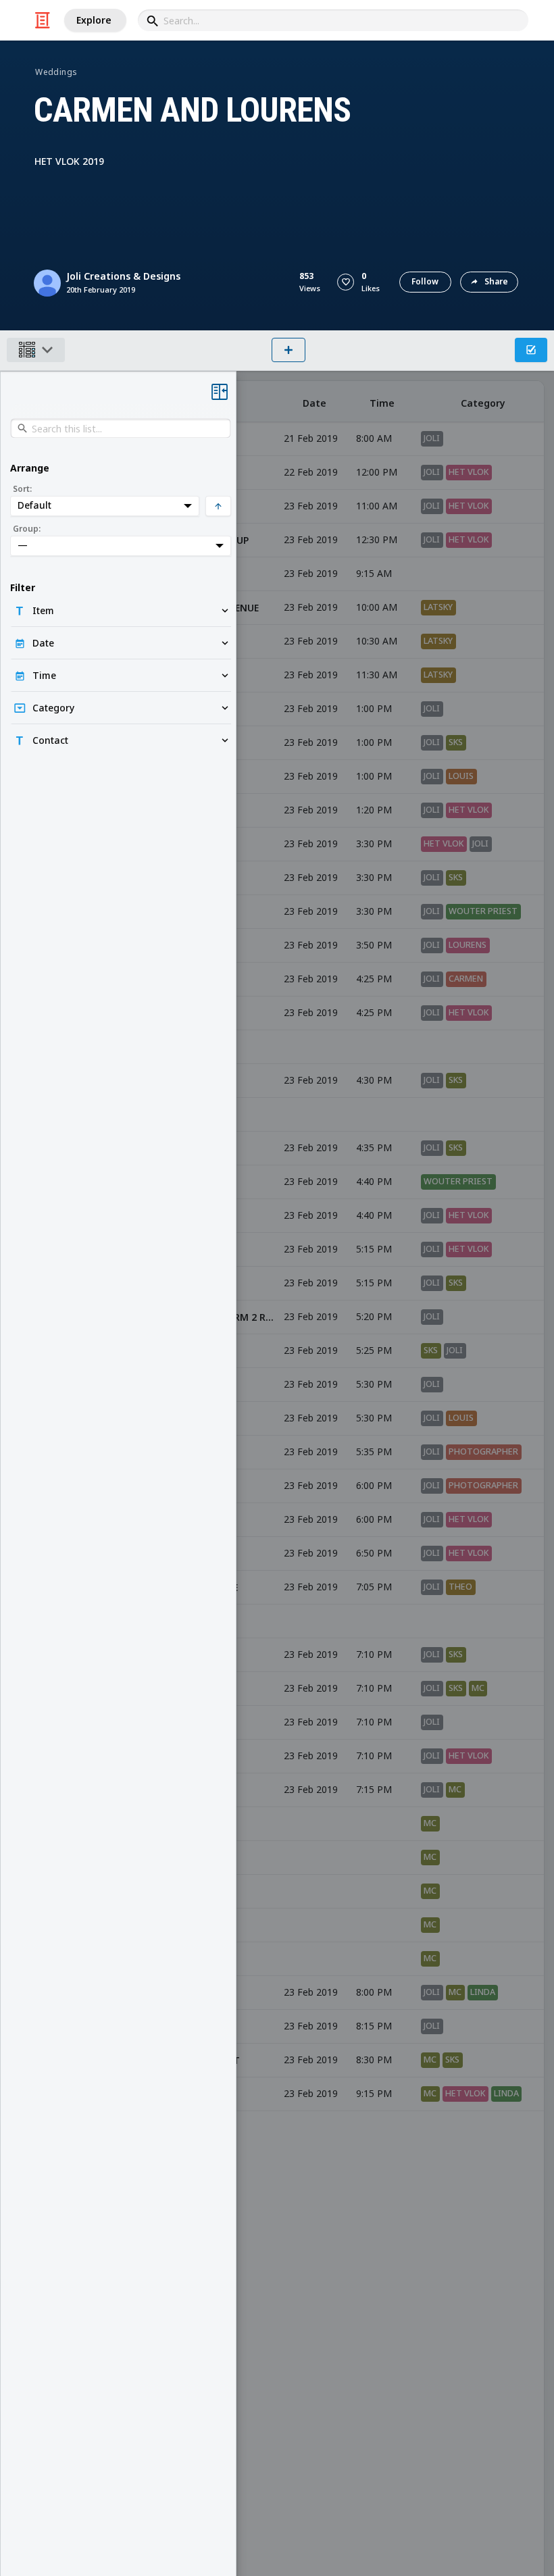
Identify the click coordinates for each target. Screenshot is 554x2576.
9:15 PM (374, 2093)
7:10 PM (374, 1654)
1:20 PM (374, 810)
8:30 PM (374, 2060)
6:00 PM (374, 1485)
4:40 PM (374, 1181)
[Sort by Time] (382, 402)
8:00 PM (374, 1992)
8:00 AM (374, 438)
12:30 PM (377, 539)
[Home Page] (43, 20)
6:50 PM (374, 1553)
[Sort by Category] (483, 402)
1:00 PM (374, 708)
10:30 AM (377, 641)
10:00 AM (377, 607)
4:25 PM (374, 979)
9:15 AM (374, 573)
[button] (346, 282)
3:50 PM (374, 945)
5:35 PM (374, 1451)
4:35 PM (374, 1147)
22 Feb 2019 (311, 472)
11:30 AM (377, 675)
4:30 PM (374, 1080)
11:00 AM (377, 506)
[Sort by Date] (314, 402)
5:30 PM (374, 1384)
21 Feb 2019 (311, 438)
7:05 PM (374, 1587)
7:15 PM (374, 1789)
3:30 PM (374, 843)
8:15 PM (374, 2026)
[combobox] (333, 20)
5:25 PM (374, 1350)
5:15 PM (374, 1249)
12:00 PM (377, 472)
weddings (56, 72)
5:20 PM (374, 1316)
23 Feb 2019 (311, 506)
